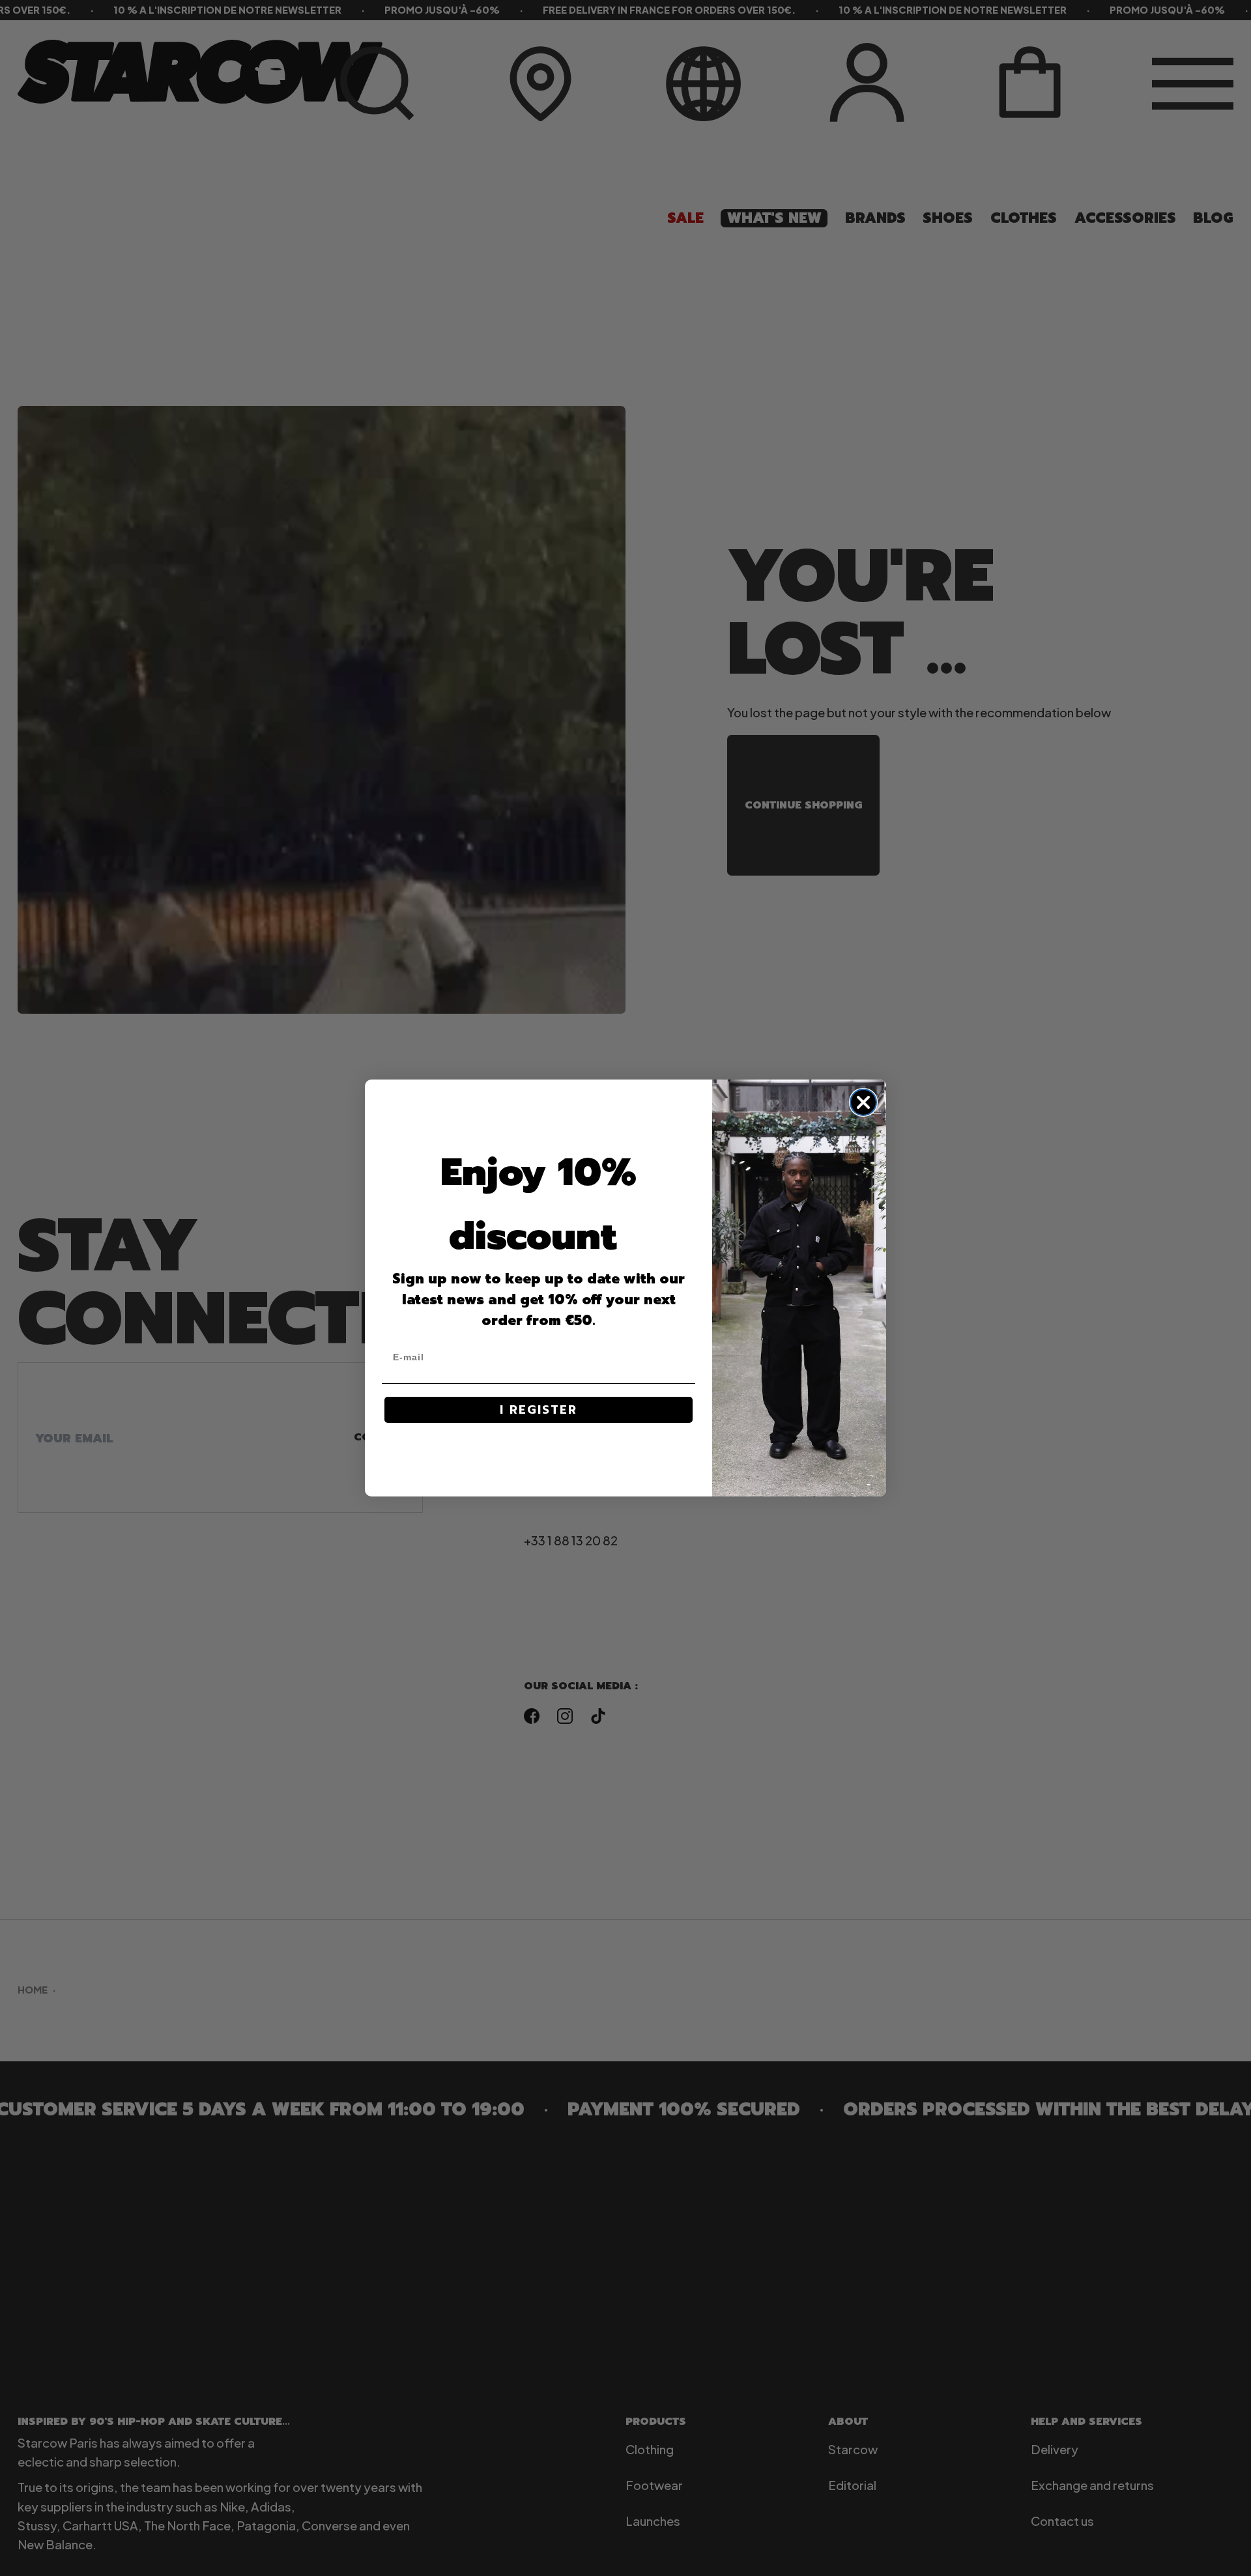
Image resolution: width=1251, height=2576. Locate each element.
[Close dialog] (863, 1102)
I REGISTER (539, 1410)
